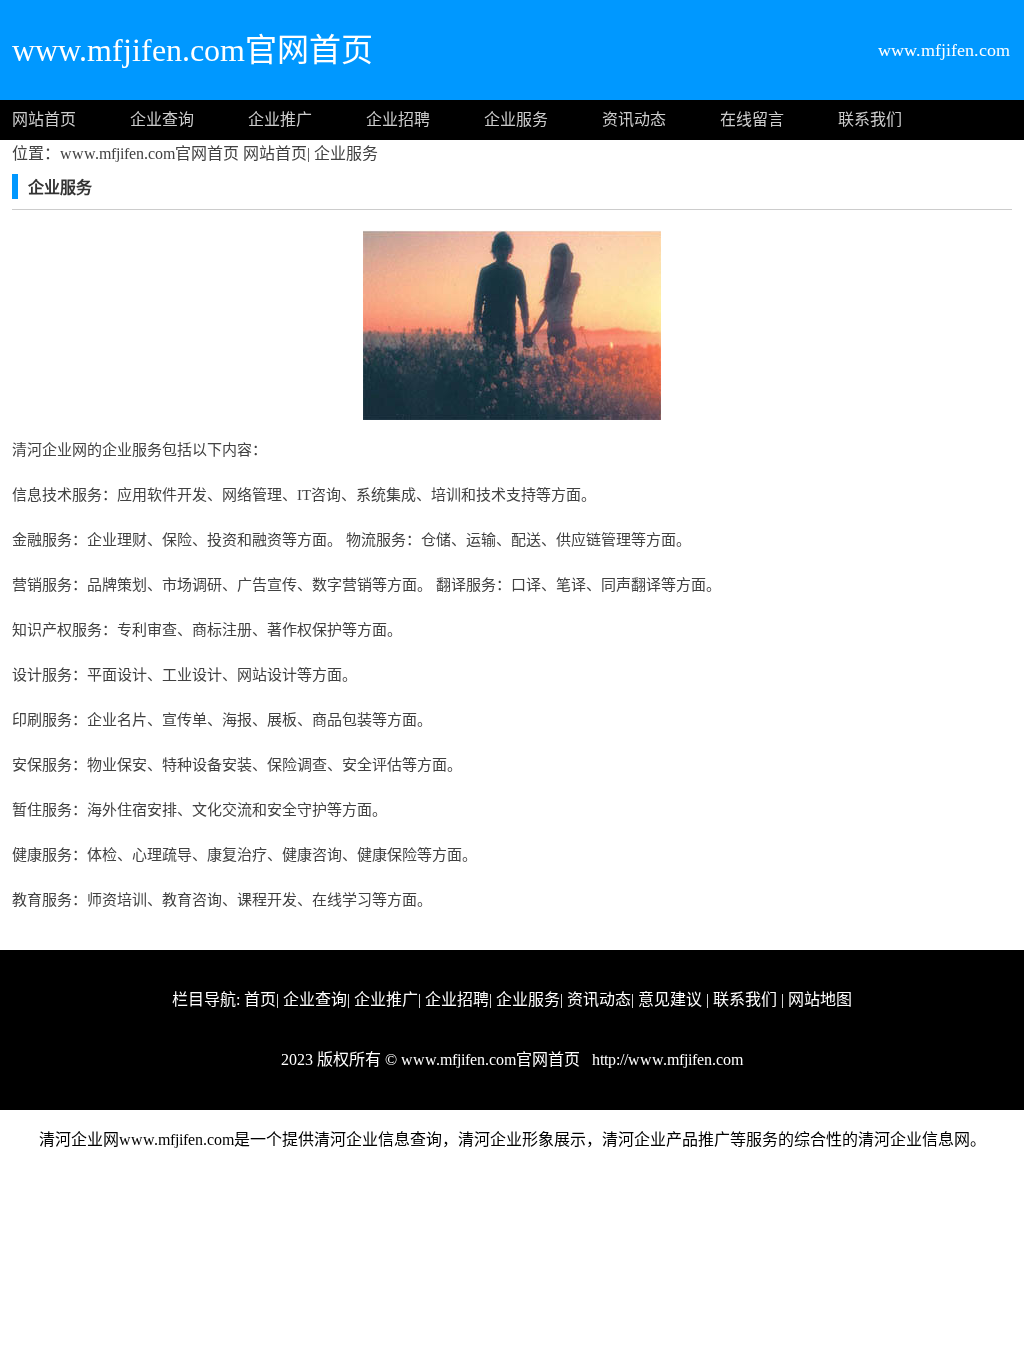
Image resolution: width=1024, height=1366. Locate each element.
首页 (260, 999)
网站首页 (44, 119)
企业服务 (516, 119)
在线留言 (752, 119)
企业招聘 (398, 119)
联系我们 (870, 119)
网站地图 (820, 999)
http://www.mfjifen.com (665, 1059)
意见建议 (670, 999)
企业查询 (162, 119)
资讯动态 (634, 119)
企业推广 (280, 119)
